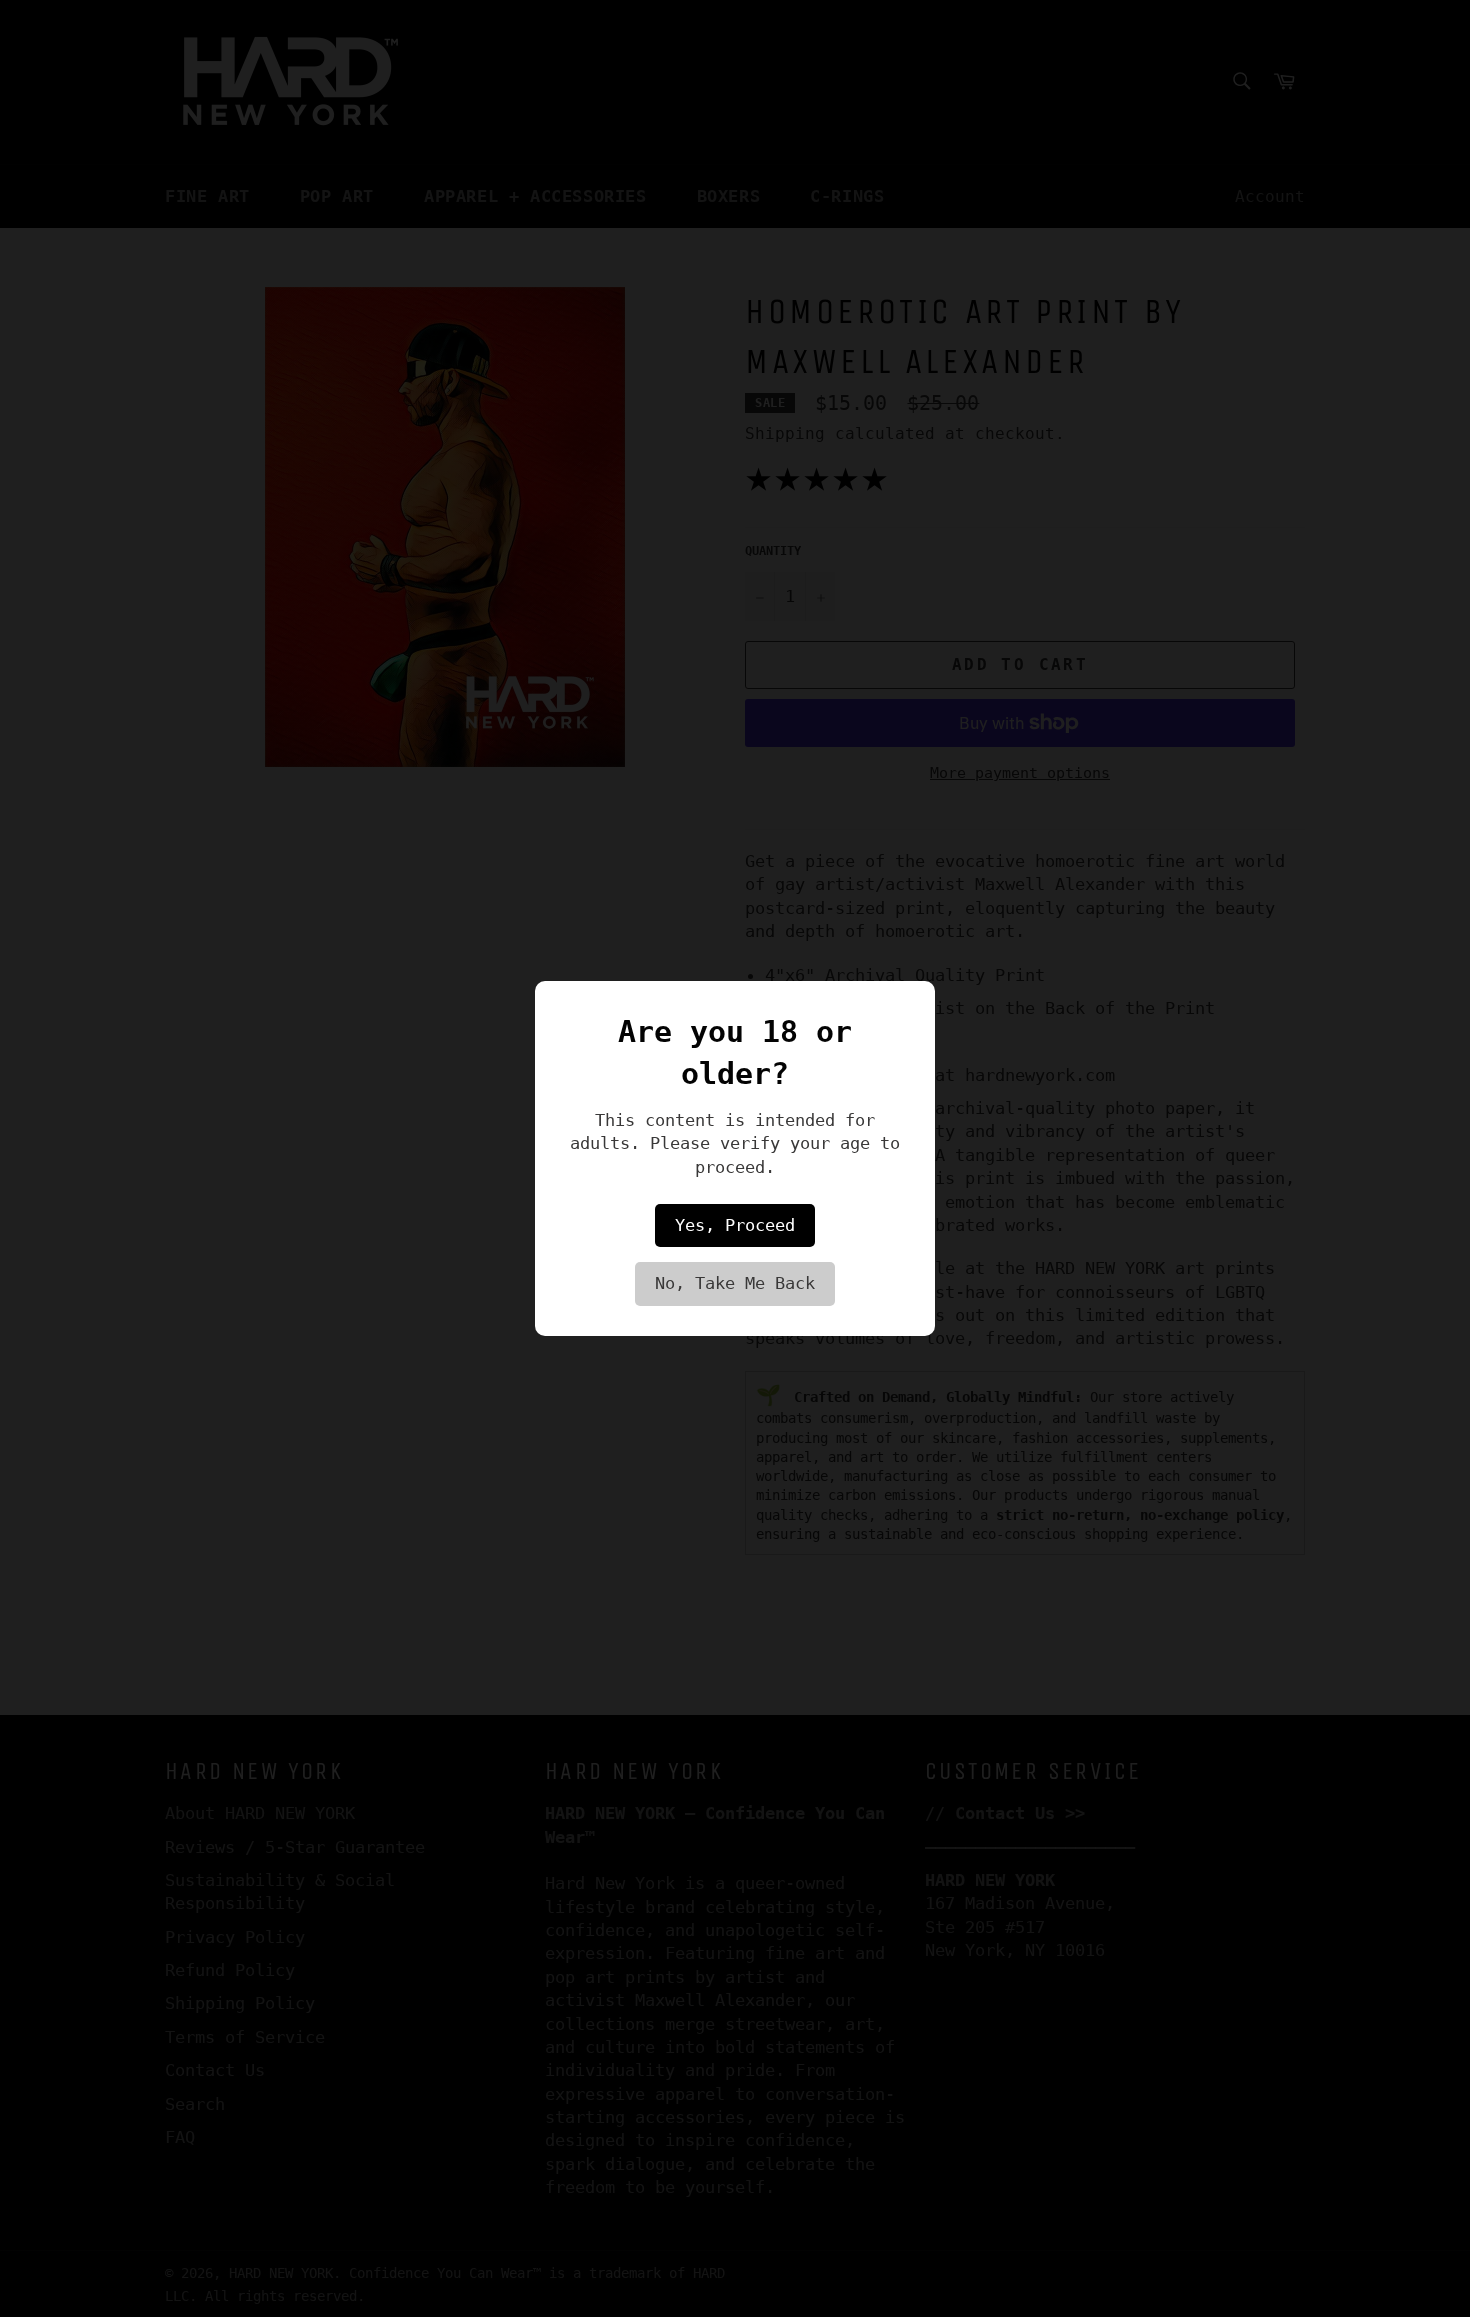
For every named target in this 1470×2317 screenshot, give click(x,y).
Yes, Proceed (735, 1225)
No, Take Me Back (735, 1283)
